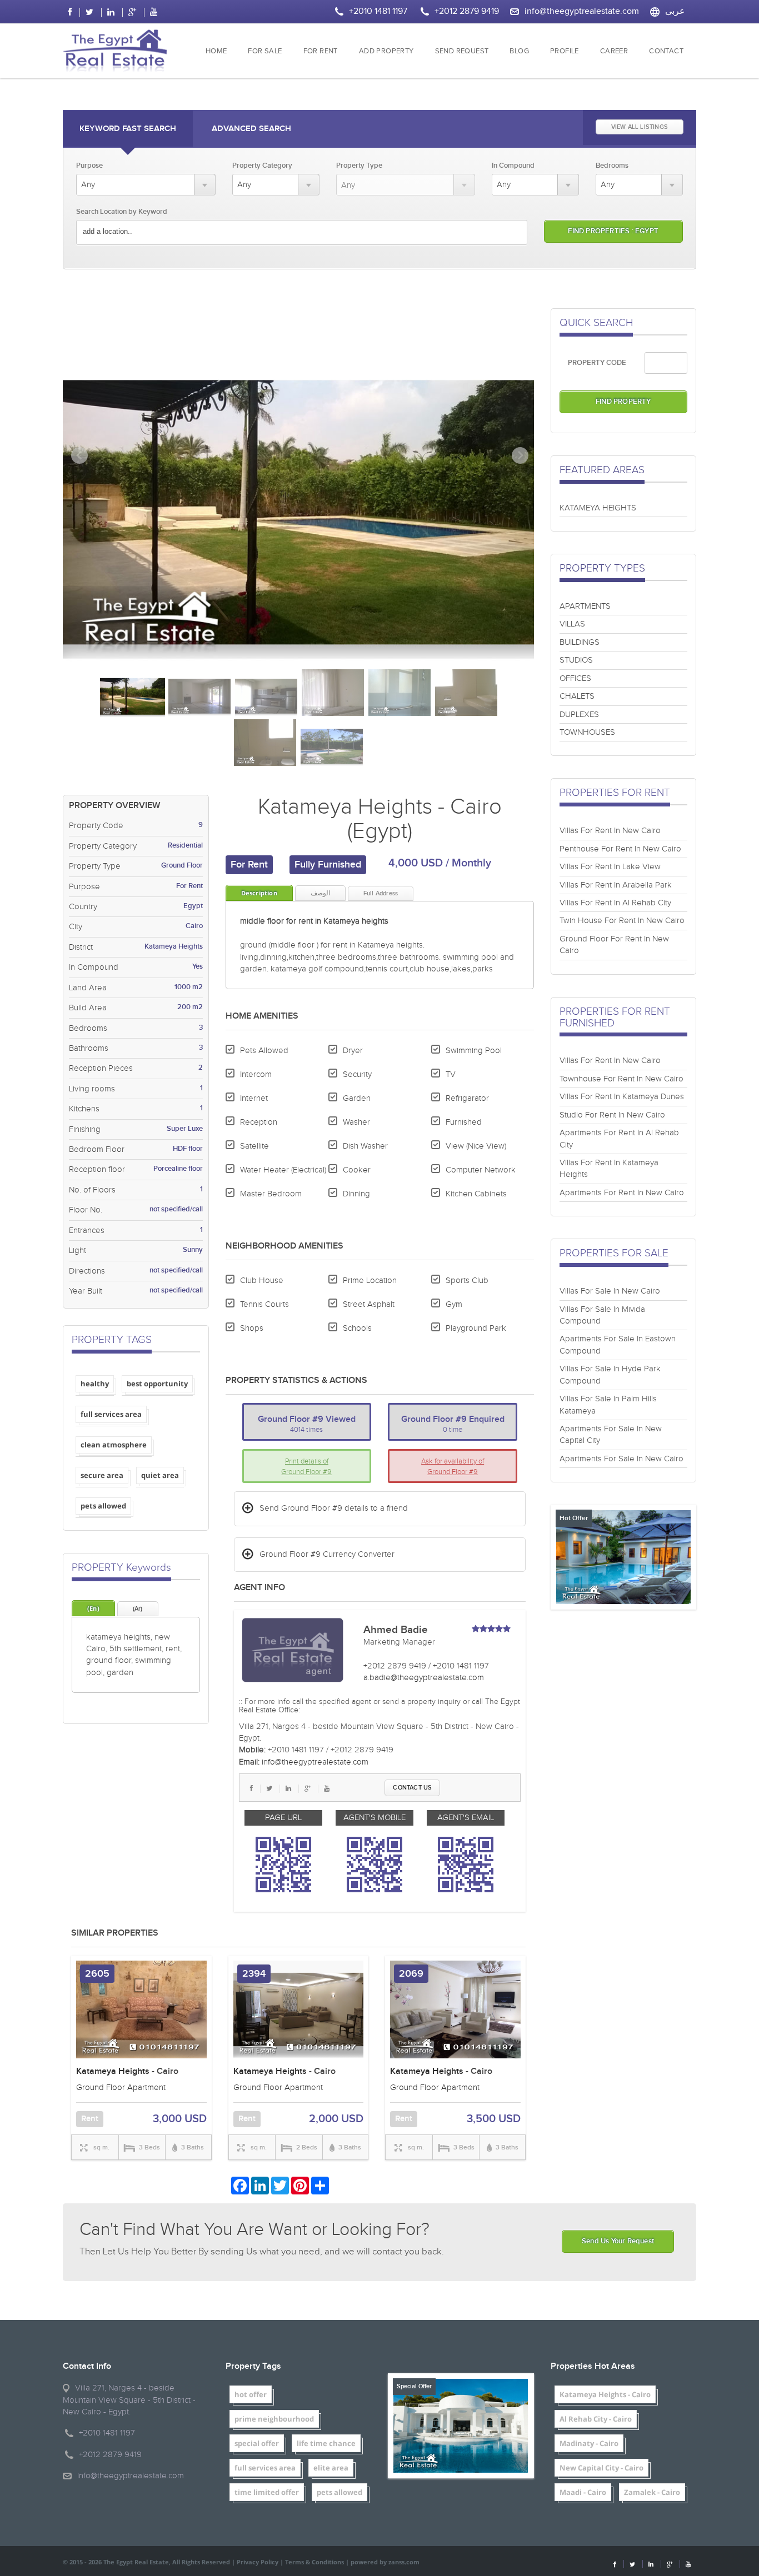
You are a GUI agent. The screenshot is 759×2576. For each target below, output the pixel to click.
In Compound (513, 166)
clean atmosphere (114, 1445)
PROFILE (565, 51)
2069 (411, 1974)
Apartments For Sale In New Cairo (621, 1459)
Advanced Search (251, 129)
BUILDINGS (580, 642)
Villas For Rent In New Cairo (610, 831)
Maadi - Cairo (583, 2492)
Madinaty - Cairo (589, 2443)
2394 (254, 1974)
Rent (90, 2119)
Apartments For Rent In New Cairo (622, 1193)
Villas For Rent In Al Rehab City (615, 903)
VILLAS (572, 624)
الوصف (320, 893)
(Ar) (138, 1609)
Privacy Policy (258, 2562)
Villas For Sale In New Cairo (610, 1291)
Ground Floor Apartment (121, 2088)
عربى (675, 11)
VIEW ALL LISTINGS (640, 127)
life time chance (326, 2443)
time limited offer (267, 2492)
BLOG (519, 51)
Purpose (89, 166)
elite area (331, 2468)
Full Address (381, 893)
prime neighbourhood (274, 2419)
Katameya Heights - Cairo (605, 2394)
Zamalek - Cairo (652, 2492)
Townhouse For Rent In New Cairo (621, 1079)
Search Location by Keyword (122, 212)
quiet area (160, 1475)
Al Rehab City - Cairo (596, 2419)
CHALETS (577, 696)
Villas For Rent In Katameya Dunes (622, 1097)
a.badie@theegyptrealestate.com (424, 1678)
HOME (216, 51)
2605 (97, 1974)
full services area (111, 1414)
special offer (257, 2443)
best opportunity (157, 1384)
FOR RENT (321, 51)
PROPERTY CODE (597, 363)
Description (259, 893)
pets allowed (103, 1506)
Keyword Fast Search (128, 129)
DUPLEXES (579, 715)
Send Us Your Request (618, 2241)
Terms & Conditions (314, 2562)
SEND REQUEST (462, 51)
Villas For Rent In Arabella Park (616, 885)
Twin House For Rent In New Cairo (622, 921)
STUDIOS (576, 660)
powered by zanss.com (385, 2562)
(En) (93, 1608)
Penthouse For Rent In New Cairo (620, 849)
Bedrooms (612, 166)
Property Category (262, 166)
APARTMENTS (585, 606)
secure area (102, 1475)
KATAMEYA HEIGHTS (598, 508)
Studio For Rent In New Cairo (612, 1115)
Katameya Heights (113, 2071)
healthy (95, 1384)
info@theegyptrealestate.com (582, 11)
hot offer (251, 2394)
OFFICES (575, 678)
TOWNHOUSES (587, 732)
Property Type (359, 166)
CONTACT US (412, 1788)
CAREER (614, 51)
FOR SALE (265, 51)
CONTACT (666, 51)
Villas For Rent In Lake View (610, 867)
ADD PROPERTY (386, 51)
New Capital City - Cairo (601, 2468)
